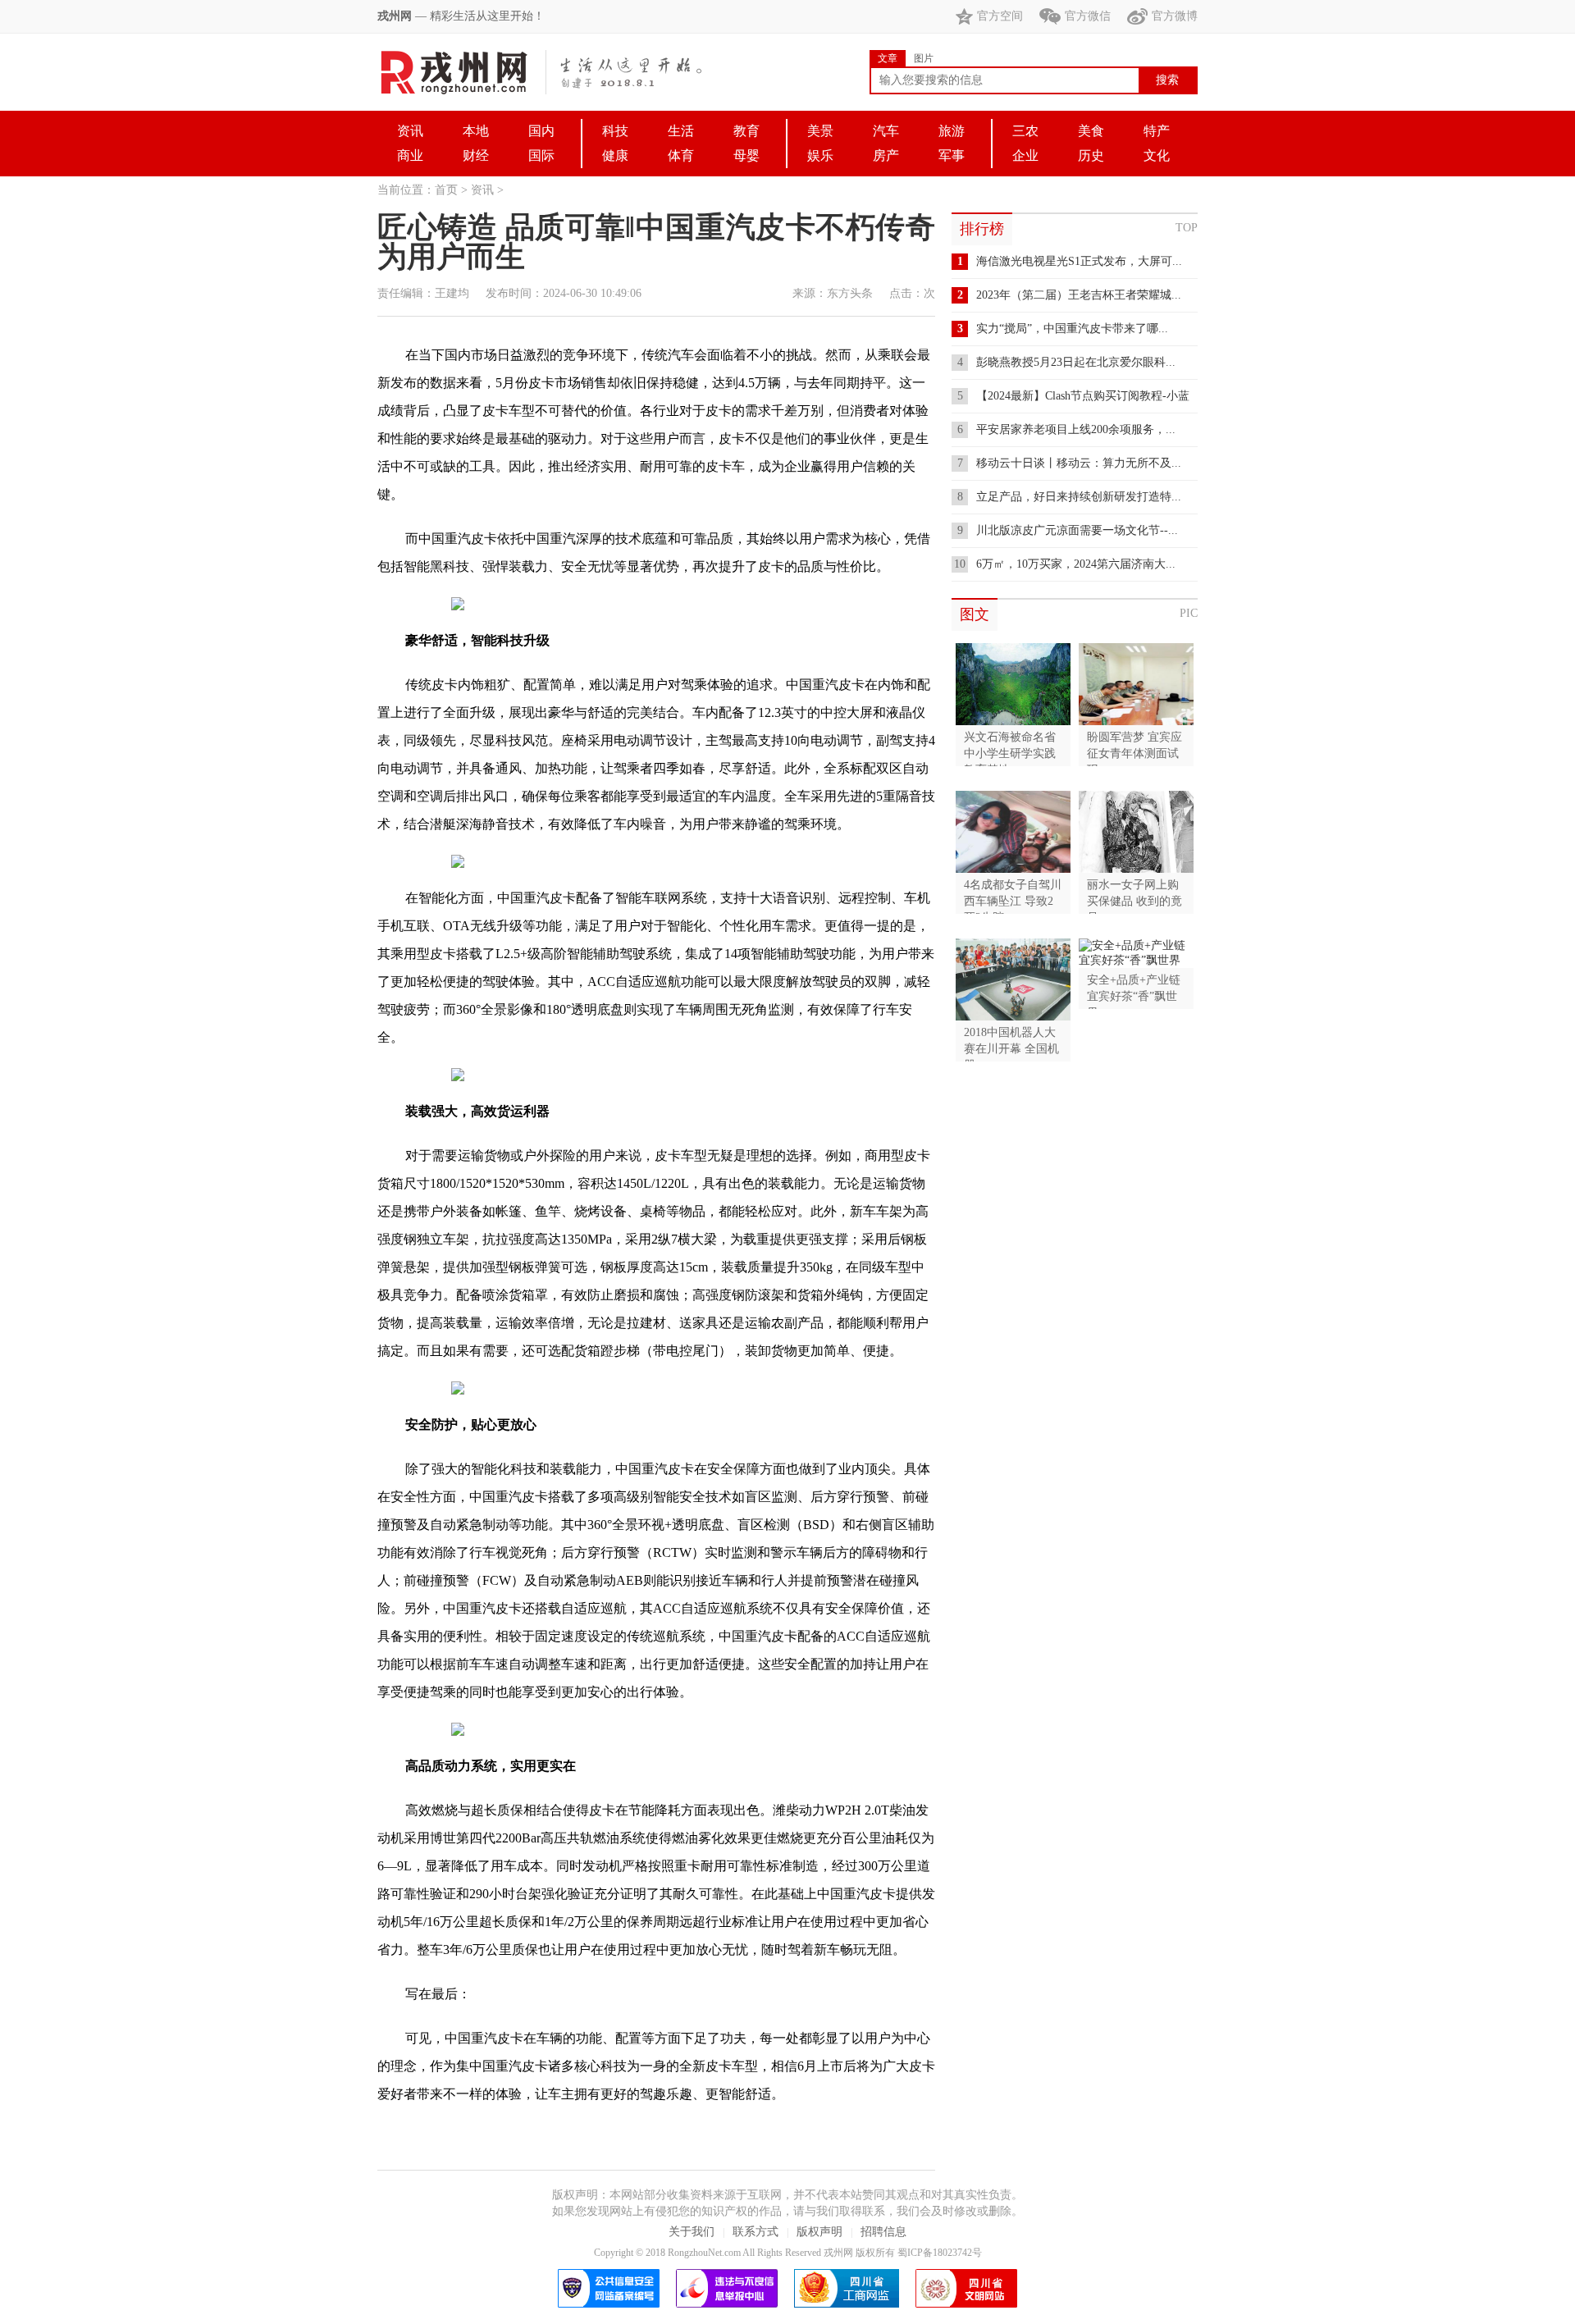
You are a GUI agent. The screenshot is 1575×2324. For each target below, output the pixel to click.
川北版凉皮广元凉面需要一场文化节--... (1077, 530)
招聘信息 (883, 2232)
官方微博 (1175, 16)
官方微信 (1088, 16)
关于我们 (692, 2232)
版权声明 (819, 2232)
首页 (446, 190)
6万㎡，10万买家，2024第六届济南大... (1076, 564)
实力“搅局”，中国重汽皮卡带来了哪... (1072, 329)
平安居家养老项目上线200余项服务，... (1076, 429)
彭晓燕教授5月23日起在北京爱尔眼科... (1076, 362)
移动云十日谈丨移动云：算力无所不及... (1079, 463)
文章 (888, 58)
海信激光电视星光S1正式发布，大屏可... (1079, 261)
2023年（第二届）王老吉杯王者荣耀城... (1079, 295)
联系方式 (756, 2232)
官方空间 (1000, 16)
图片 (924, 58)
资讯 (482, 190)
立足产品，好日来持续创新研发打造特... (1079, 497)
